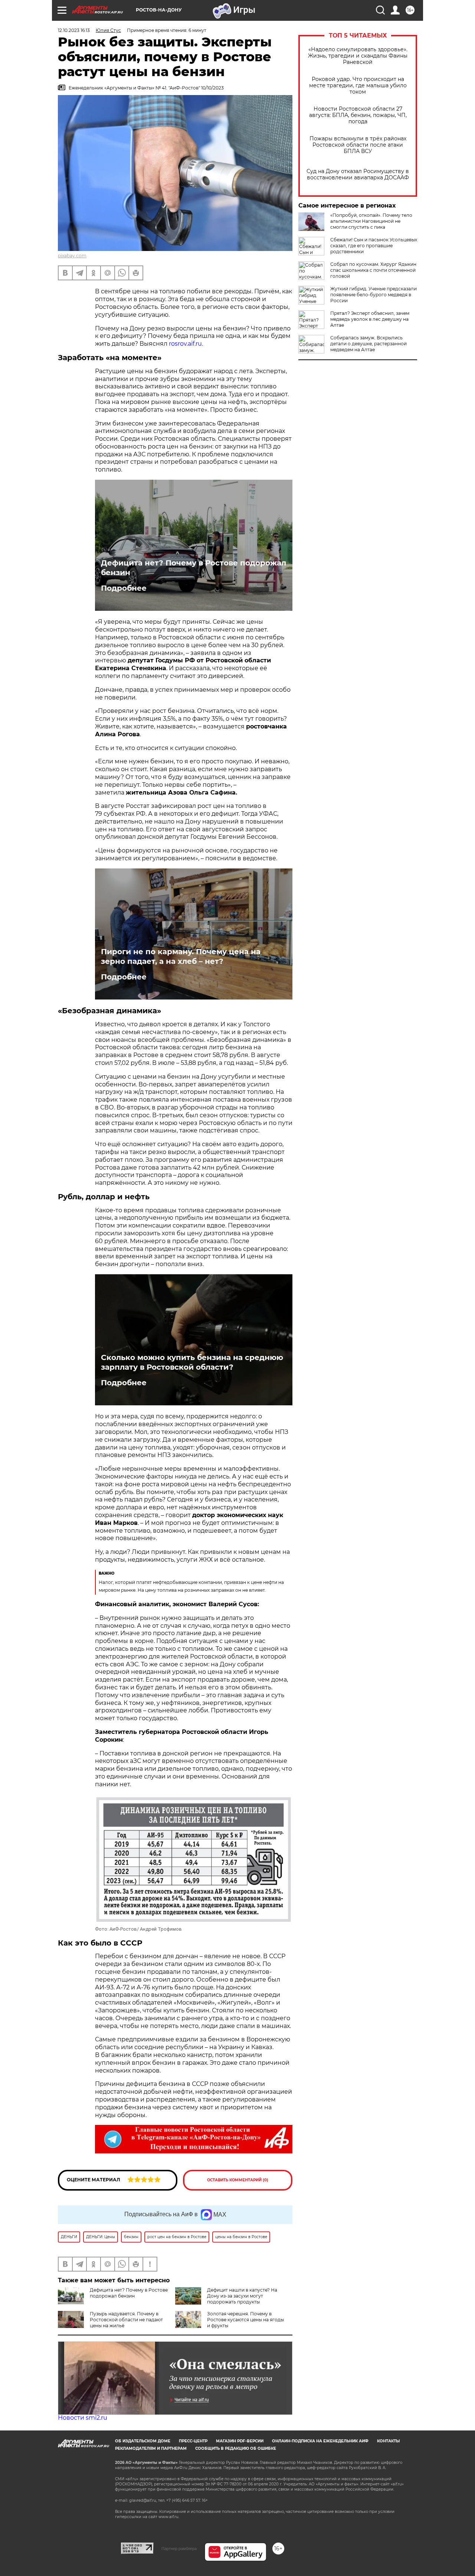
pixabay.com (72, 256)
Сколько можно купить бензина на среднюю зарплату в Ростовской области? (192, 1362)
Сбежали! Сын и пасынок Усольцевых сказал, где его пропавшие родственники (374, 246)
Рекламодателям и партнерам (151, 2448)
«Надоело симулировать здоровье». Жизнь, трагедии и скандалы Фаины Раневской (358, 56)
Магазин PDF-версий (240, 2441)
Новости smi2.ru (83, 2418)
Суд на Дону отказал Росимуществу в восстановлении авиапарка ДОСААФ (358, 175)
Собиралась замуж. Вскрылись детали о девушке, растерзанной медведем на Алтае (368, 344)
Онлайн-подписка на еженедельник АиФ (320, 2441)
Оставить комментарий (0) (238, 2180)
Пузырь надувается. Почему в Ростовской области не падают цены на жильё (126, 2320)
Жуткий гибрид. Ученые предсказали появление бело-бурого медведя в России (374, 295)
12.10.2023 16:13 (74, 30)
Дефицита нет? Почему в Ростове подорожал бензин (194, 568)
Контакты (388, 2441)
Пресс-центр (193, 2441)
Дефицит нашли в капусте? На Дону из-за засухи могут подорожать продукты (242, 2296)
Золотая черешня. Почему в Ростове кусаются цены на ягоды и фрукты (245, 2320)
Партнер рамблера (179, 2549)
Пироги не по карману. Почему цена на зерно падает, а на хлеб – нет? (181, 956)
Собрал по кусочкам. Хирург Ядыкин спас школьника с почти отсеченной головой (373, 270)
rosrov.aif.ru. (186, 344)
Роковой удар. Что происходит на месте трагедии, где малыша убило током (358, 86)
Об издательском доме (143, 2441)
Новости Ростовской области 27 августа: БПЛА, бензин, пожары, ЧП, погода (358, 115)
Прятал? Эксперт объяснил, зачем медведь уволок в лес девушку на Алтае (370, 319)
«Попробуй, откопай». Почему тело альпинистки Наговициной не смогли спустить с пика (371, 221)
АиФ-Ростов (123, 1929)
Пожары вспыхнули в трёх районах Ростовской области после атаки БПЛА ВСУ (358, 145)
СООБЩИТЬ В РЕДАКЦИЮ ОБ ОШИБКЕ (236, 2448)
